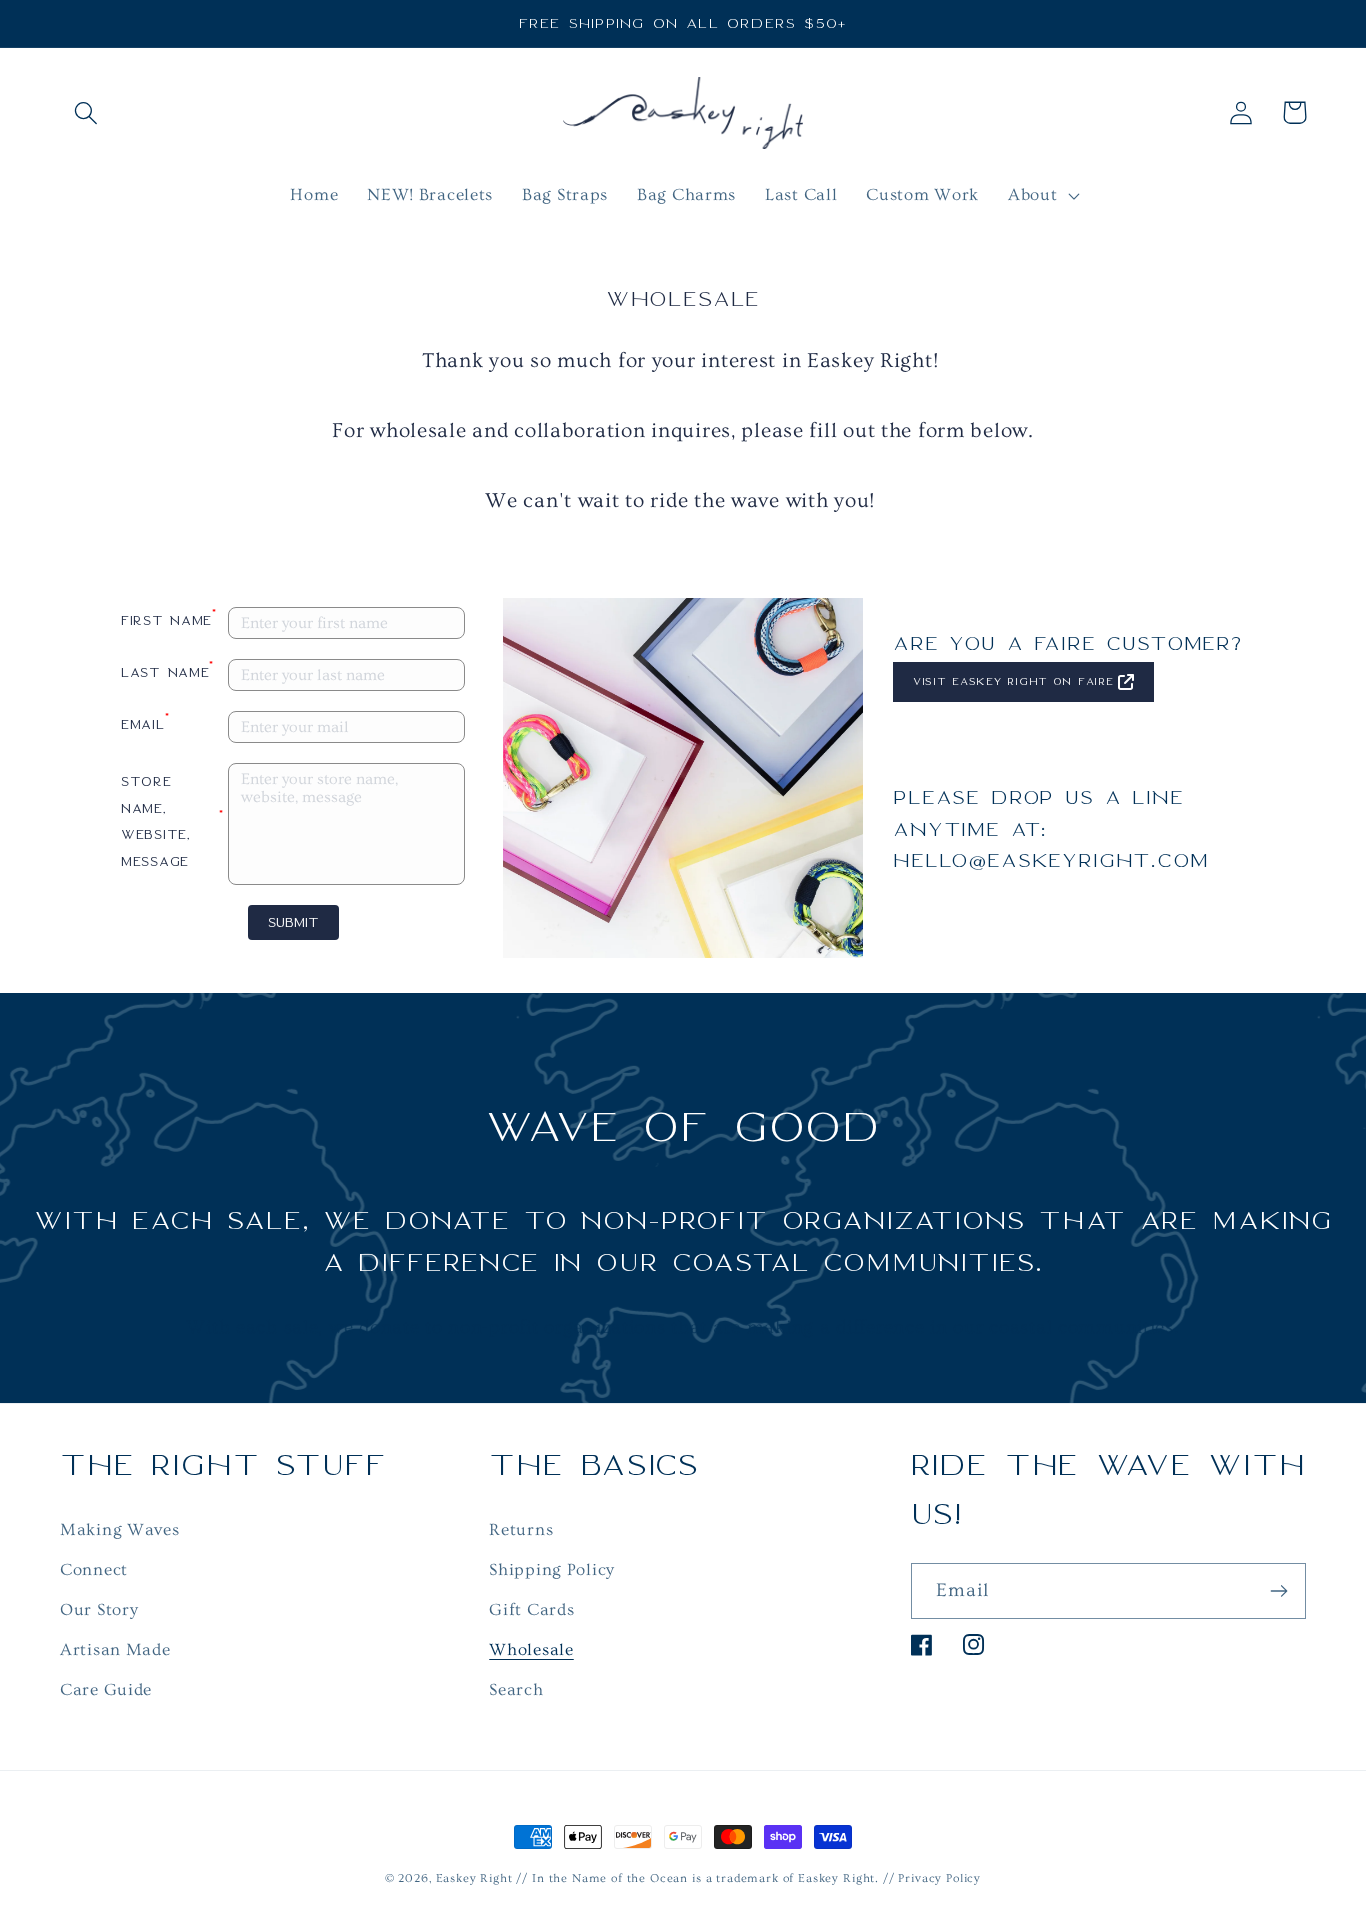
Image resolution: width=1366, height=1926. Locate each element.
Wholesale (531, 1649)
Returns (521, 1529)
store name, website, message (172, 821)
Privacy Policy (939, 1878)
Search (516, 1689)
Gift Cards (531, 1609)
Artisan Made (115, 1649)
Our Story (99, 1609)
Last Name (167, 669)
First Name (169, 617)
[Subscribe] (1278, 1591)
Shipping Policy (552, 1569)
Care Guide (106, 1689)
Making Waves (120, 1529)
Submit (293, 922)
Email (145, 721)
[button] (86, 112)
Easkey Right (474, 1878)
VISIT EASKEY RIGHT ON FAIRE (1013, 681)
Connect (94, 1569)
